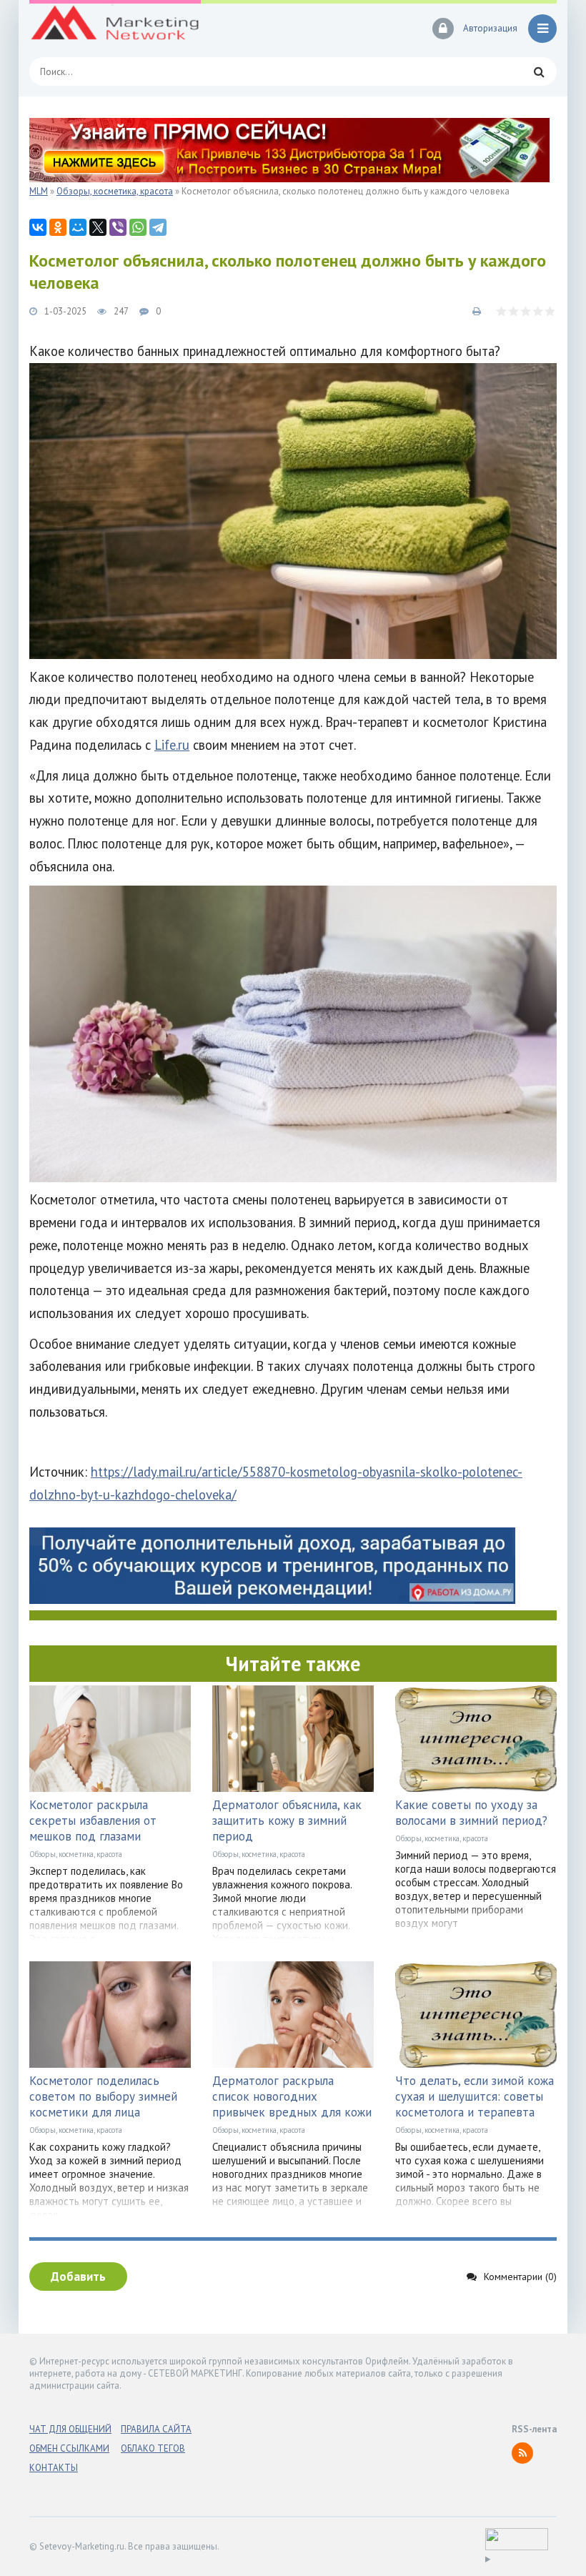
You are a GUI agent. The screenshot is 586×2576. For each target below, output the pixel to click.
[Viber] (118, 227)
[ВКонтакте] (38, 227)
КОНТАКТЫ (54, 2468)
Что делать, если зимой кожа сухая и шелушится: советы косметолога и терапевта (475, 2096)
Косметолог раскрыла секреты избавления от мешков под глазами (93, 1820)
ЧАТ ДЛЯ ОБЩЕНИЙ (70, 2429)
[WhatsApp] (138, 227)
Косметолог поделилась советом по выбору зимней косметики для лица (103, 2096)
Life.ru (172, 745)
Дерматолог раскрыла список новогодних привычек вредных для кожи (292, 2096)
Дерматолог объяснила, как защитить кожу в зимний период (287, 1820)
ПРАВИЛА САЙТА (156, 2429)
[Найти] (539, 71)
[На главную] (115, 29)
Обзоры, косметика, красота (76, 1854)
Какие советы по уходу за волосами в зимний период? (471, 1813)
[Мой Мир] (78, 227)
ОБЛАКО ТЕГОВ (153, 2448)
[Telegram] (158, 227)
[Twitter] (98, 227)
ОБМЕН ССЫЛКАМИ (69, 2448)
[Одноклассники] (58, 227)
